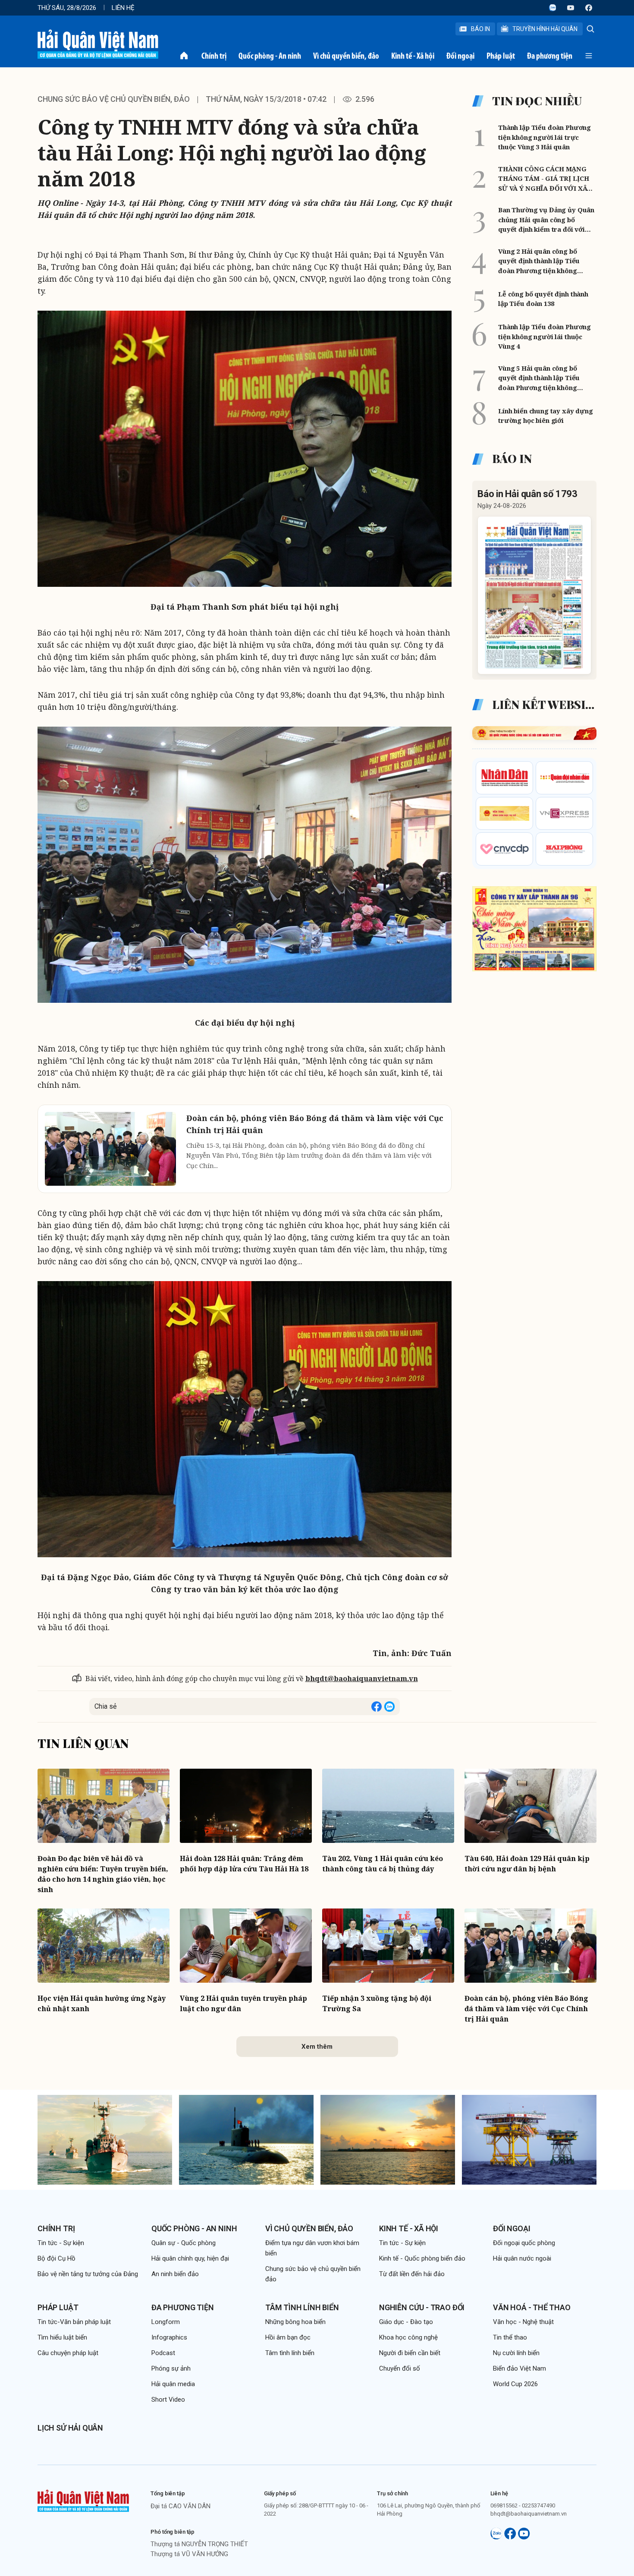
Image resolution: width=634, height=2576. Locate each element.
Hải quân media (173, 2384)
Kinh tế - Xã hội (413, 56)
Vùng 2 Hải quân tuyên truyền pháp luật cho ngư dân (243, 2003)
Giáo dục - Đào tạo (406, 2322)
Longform (166, 2322)
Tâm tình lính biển (302, 2307)
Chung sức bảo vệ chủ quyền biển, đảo (114, 99)
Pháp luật (501, 56)
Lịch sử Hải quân (70, 2428)
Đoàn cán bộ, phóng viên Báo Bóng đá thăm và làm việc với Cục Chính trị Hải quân (526, 2009)
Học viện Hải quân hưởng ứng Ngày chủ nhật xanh (102, 2003)
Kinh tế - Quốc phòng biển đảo (422, 2258)
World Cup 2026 (515, 2384)
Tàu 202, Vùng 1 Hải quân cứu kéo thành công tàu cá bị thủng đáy (383, 1864)
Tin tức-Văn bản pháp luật (74, 2322)
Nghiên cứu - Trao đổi (422, 2307)
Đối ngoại (460, 56)
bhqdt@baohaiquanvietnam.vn (362, 1678)
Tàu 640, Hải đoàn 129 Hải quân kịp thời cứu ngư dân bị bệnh (527, 1864)
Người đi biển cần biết (410, 2353)
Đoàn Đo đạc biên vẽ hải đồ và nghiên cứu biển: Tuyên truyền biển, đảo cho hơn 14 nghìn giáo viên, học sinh (103, 1874)
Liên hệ (123, 8)
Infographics (169, 2337)
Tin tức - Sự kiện (61, 2243)
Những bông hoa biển (295, 2322)
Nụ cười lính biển (516, 2353)
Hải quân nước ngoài (522, 2258)
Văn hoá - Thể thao (532, 2307)
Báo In (480, 29)
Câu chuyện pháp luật (68, 2353)
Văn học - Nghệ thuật (523, 2322)
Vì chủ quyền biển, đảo (346, 56)
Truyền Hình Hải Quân (545, 29)
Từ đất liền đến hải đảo (412, 2274)
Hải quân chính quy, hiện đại (190, 2258)
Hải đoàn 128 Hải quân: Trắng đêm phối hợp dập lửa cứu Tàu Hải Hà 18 (244, 1864)
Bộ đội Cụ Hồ (56, 2258)
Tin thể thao (510, 2337)
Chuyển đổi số (400, 2368)
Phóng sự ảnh (171, 2368)
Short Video (168, 2400)
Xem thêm (317, 2047)
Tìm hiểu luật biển (62, 2337)
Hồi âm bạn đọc (288, 2337)
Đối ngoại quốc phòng (524, 2243)
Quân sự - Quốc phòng (184, 2243)
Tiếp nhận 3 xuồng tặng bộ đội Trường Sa (377, 2003)
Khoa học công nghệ (408, 2337)
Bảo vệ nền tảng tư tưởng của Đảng (88, 2274)
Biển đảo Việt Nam (519, 2368)
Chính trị (214, 56)
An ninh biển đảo (175, 2274)
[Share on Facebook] (377, 1707)
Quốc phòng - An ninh (270, 56)
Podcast (163, 2353)
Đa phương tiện (550, 56)
